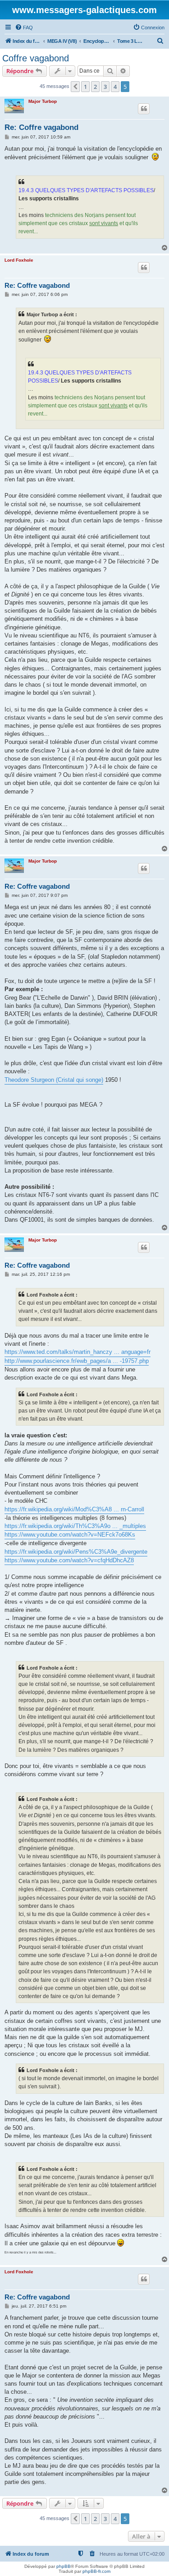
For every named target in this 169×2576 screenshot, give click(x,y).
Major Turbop (43, 101)
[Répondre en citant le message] (144, 109)
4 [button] (115, 87)
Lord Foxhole (19, 260)
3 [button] (105, 87)
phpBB (64, 2566)
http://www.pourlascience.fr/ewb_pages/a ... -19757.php (77, 1361)
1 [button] (85, 87)
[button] (75, 87)
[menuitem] (24, 28)
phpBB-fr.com (96, 2571)
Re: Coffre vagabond (41, 127)
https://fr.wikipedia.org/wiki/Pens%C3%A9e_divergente (76, 1552)
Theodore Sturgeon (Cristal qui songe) (54, 1080)
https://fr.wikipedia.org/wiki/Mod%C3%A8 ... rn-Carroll (74, 1509)
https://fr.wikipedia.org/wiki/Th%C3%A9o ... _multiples (75, 1526)
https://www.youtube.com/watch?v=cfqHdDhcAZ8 (69, 1560)
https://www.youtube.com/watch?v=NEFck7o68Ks (70, 1535)
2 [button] (95, 87)
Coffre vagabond (36, 58)
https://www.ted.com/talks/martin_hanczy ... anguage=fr (78, 1352)
